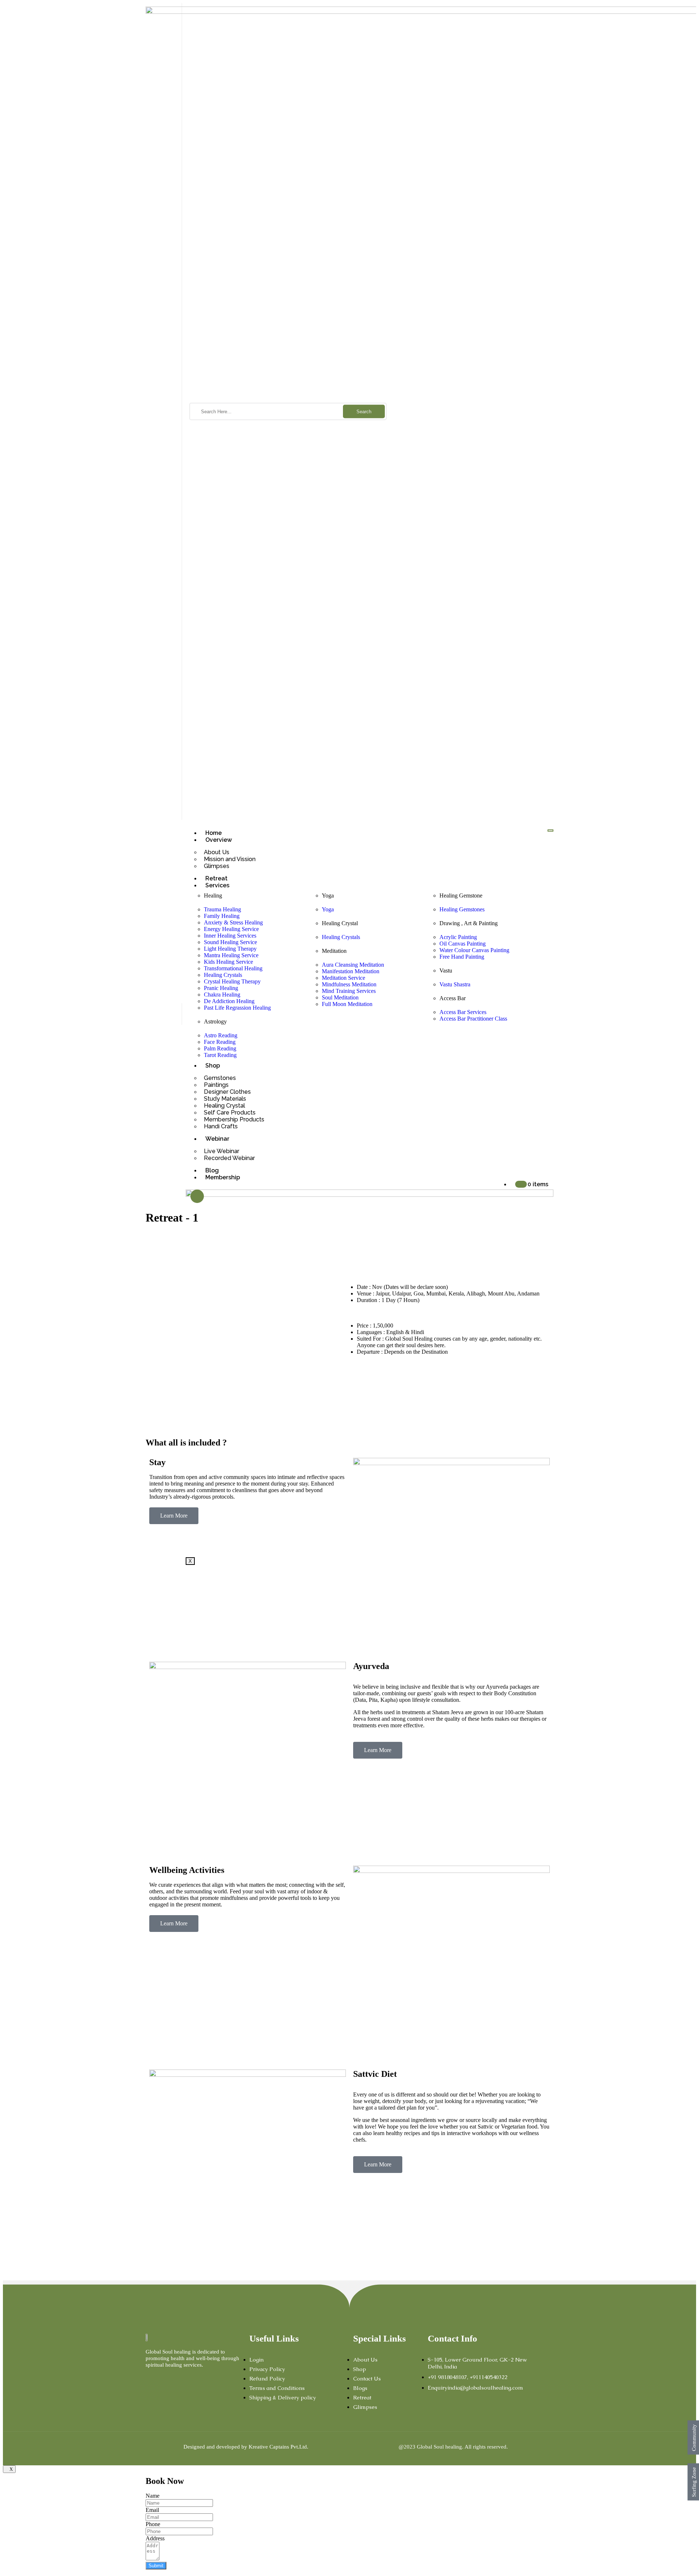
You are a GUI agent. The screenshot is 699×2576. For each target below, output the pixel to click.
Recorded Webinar (229, 1158)
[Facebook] (149, 2379)
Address (155, 2538)
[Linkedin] (197, 2379)
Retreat (216, 878)
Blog (212, 1170)
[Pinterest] (209, 2379)
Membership (223, 1177)
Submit (156, 2566)
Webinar (217, 1139)
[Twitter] (173, 2379)
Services (217, 885)
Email (152, 2510)
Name (153, 2496)
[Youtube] (185, 2379)
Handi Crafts (221, 1126)
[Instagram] (161, 2379)
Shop (213, 1066)
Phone (153, 2524)
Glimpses (217, 866)
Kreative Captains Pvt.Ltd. (279, 2447)
